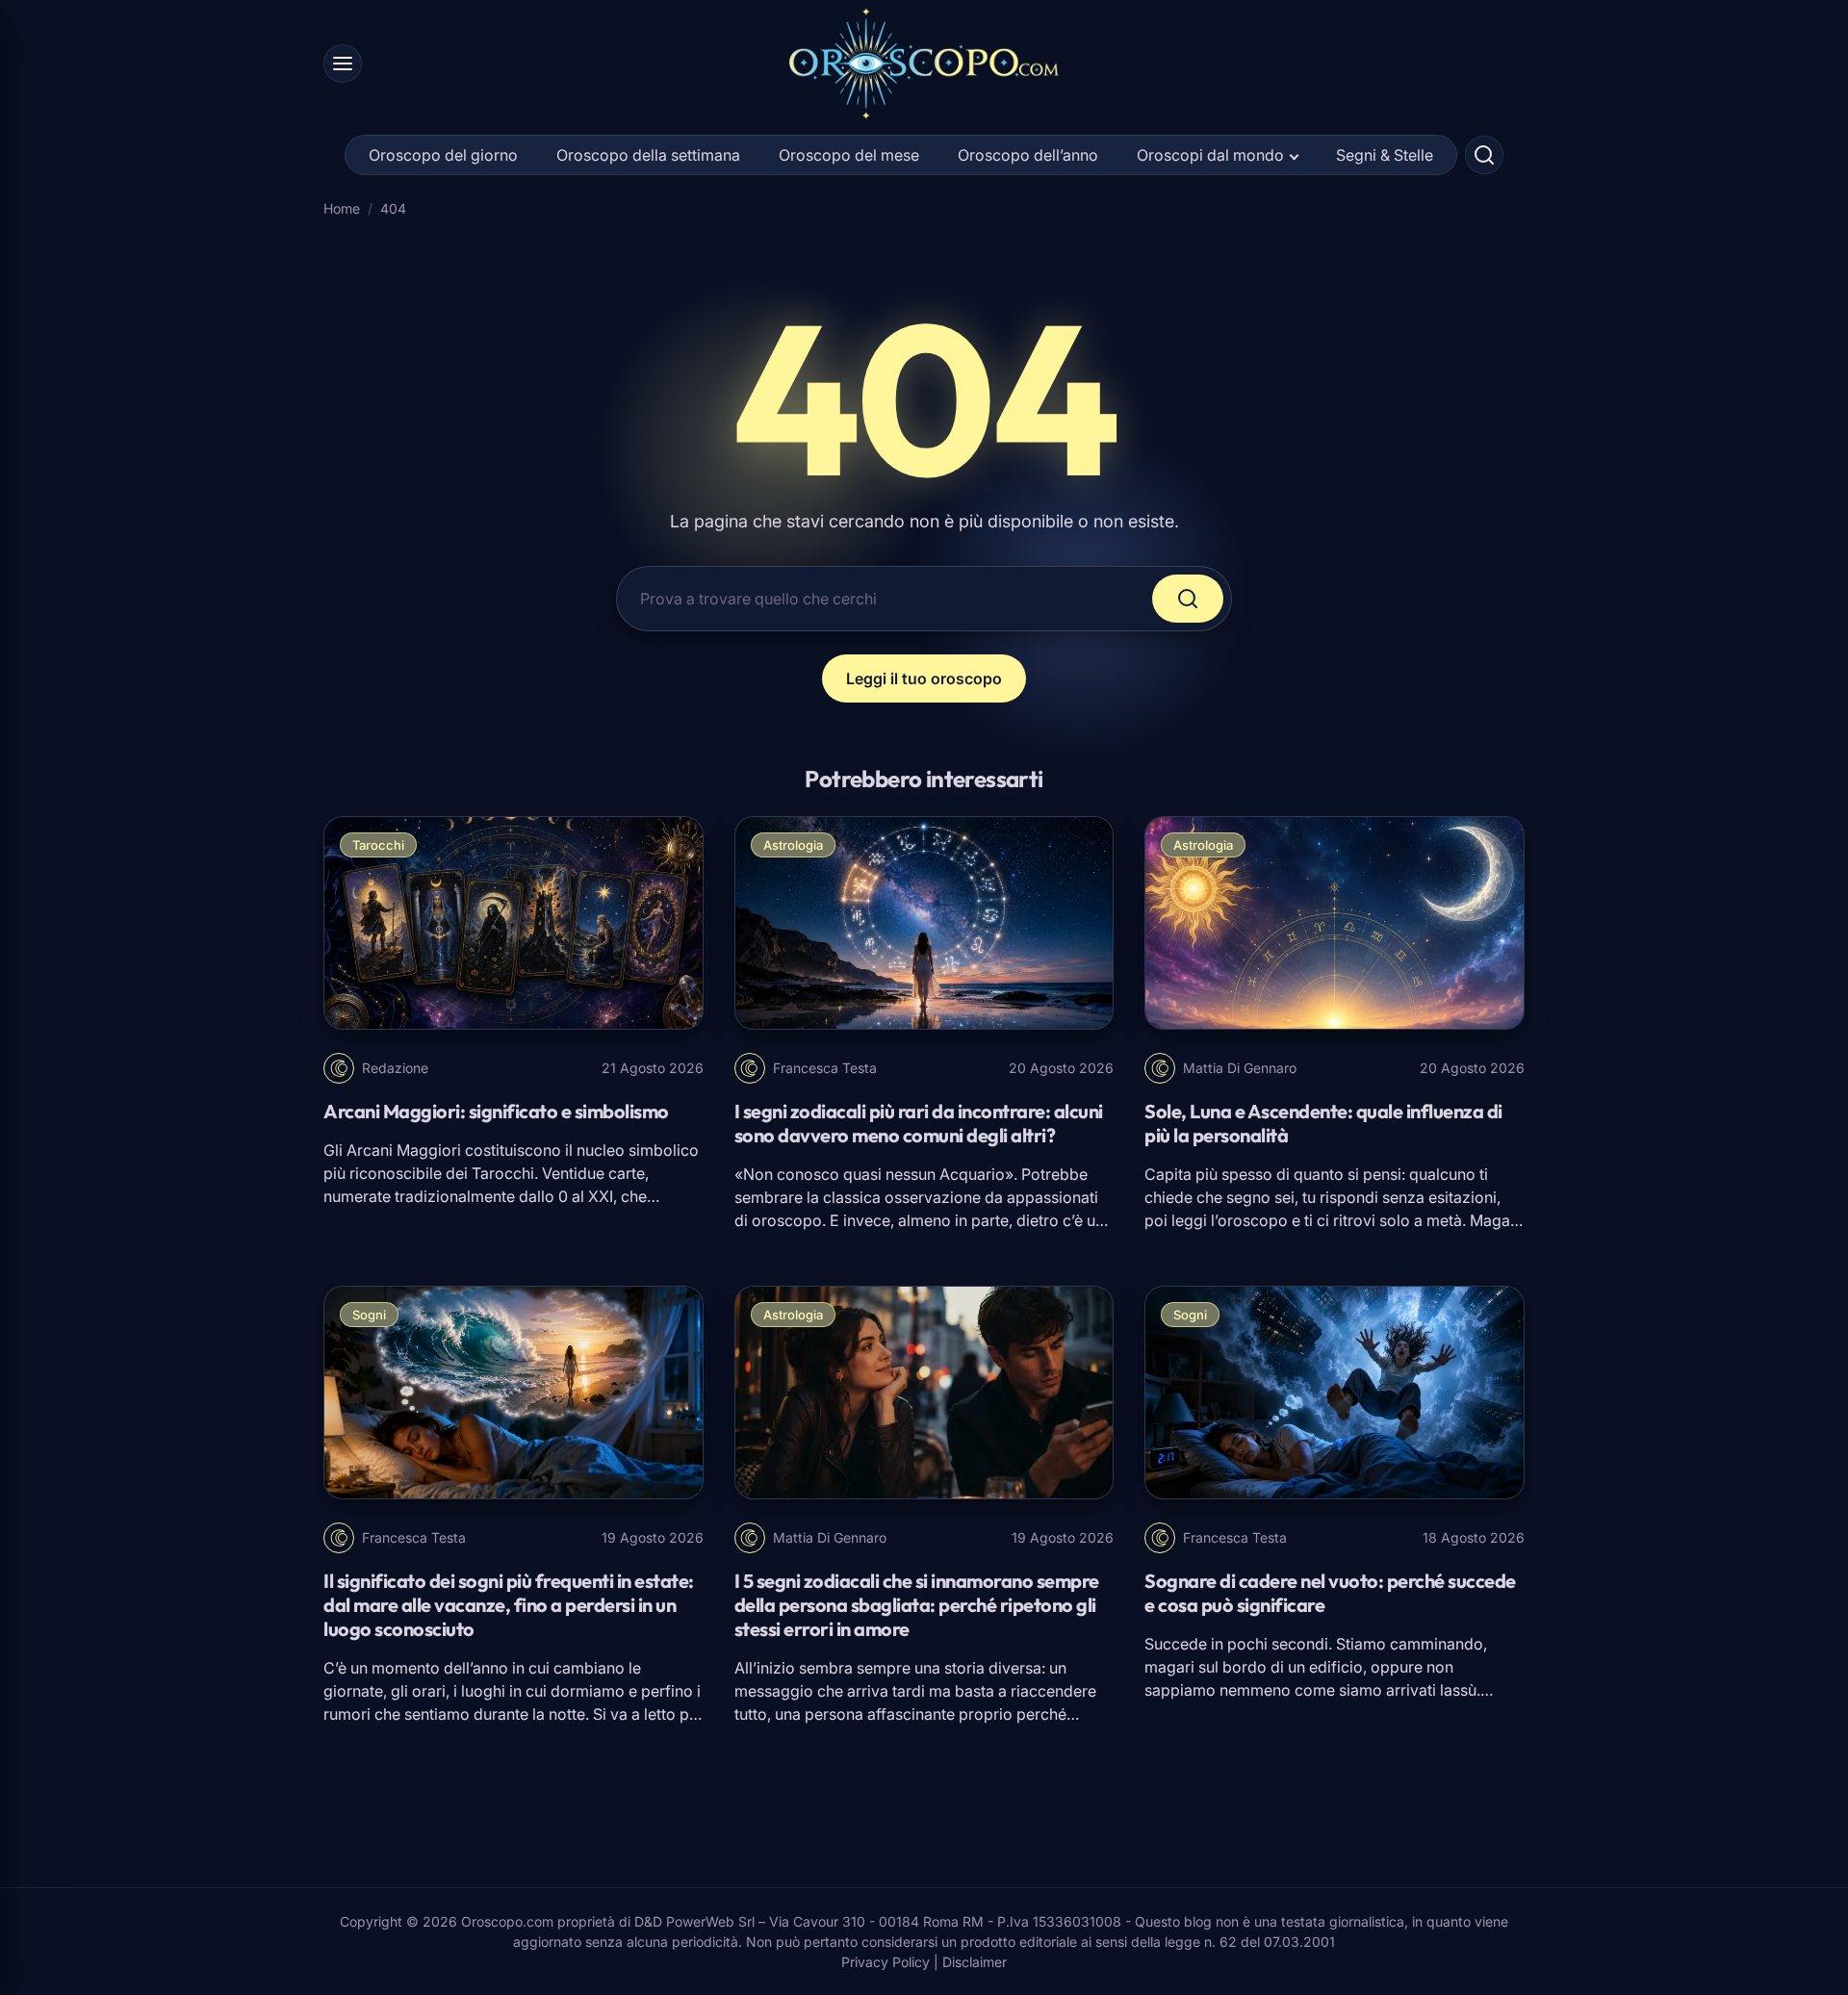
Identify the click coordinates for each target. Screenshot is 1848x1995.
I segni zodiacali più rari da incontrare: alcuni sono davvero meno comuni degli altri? (919, 1123)
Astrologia (793, 845)
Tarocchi (378, 845)
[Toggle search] (1484, 155)
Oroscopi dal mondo (1210, 155)
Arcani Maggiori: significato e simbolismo (496, 1111)
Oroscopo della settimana (648, 155)
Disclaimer (975, 1962)
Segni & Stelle (1385, 155)
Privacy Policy (885, 1962)
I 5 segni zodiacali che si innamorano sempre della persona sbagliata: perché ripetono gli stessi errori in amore (917, 1605)
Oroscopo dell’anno (1028, 155)
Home (342, 208)
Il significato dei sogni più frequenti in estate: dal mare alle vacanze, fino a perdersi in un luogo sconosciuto (509, 1605)
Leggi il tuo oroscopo (924, 678)
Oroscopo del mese (849, 155)
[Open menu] (343, 64)
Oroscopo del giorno (443, 155)
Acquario (972, 1174)
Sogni (369, 1315)
